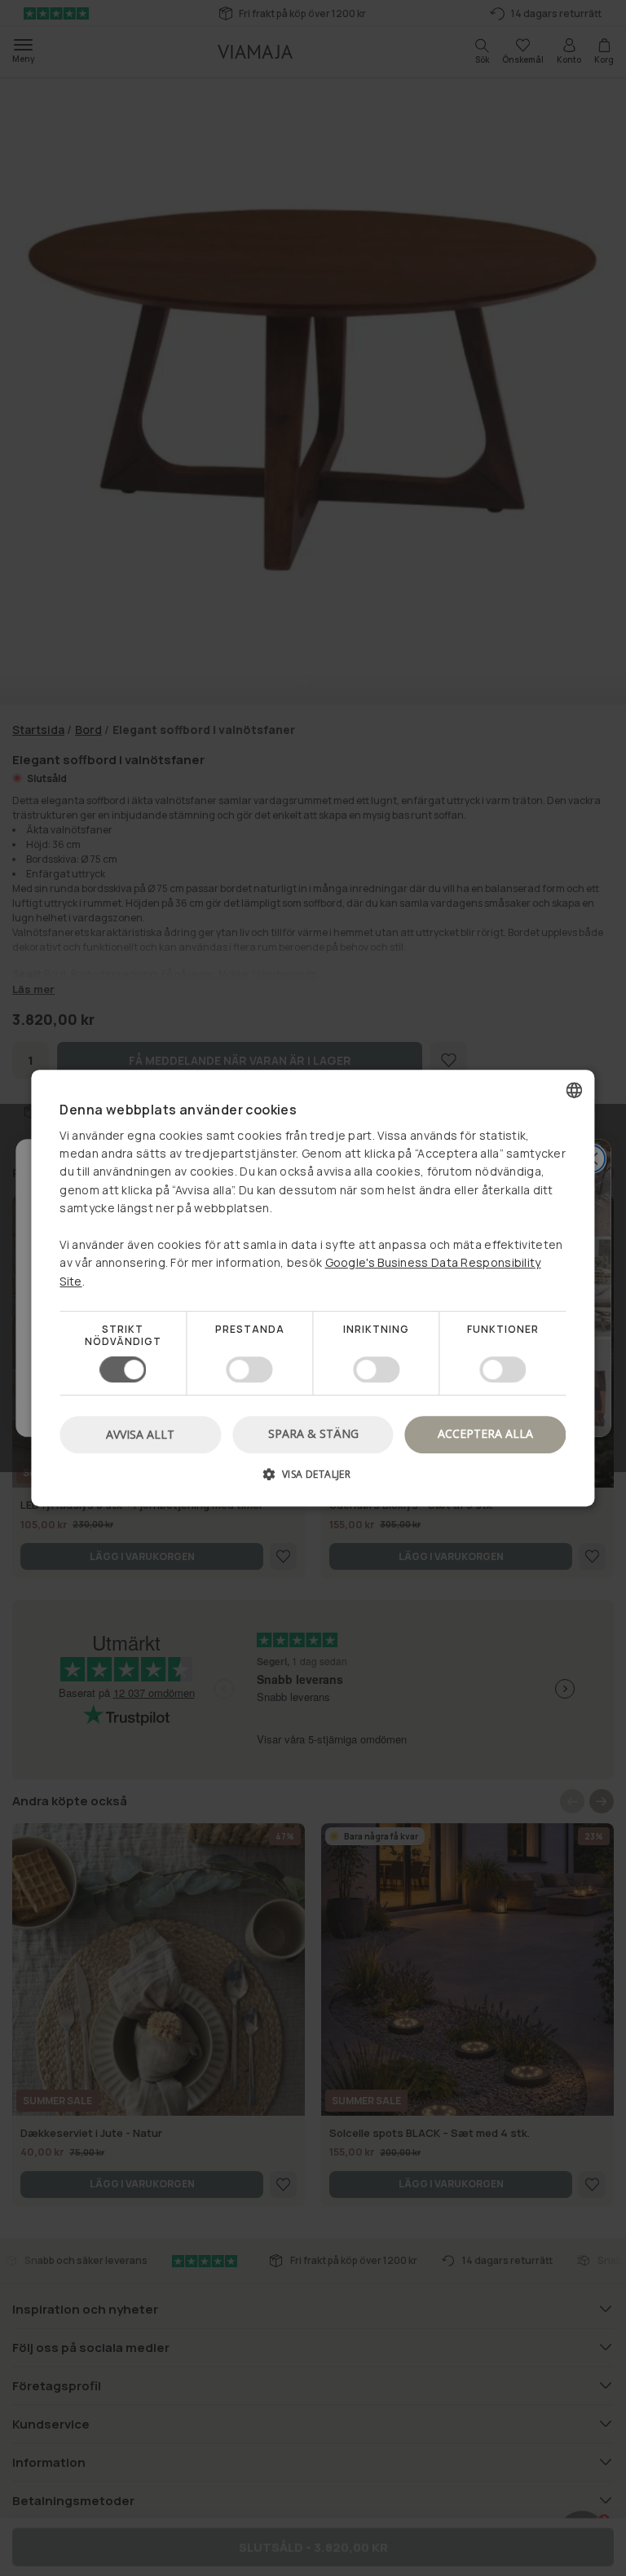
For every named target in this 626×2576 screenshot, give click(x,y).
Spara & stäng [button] (313, 1433)
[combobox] (575, 1090)
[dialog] (313, 1288)
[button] (313, 1480)
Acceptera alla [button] (485, 1433)
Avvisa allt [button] (140, 1434)
